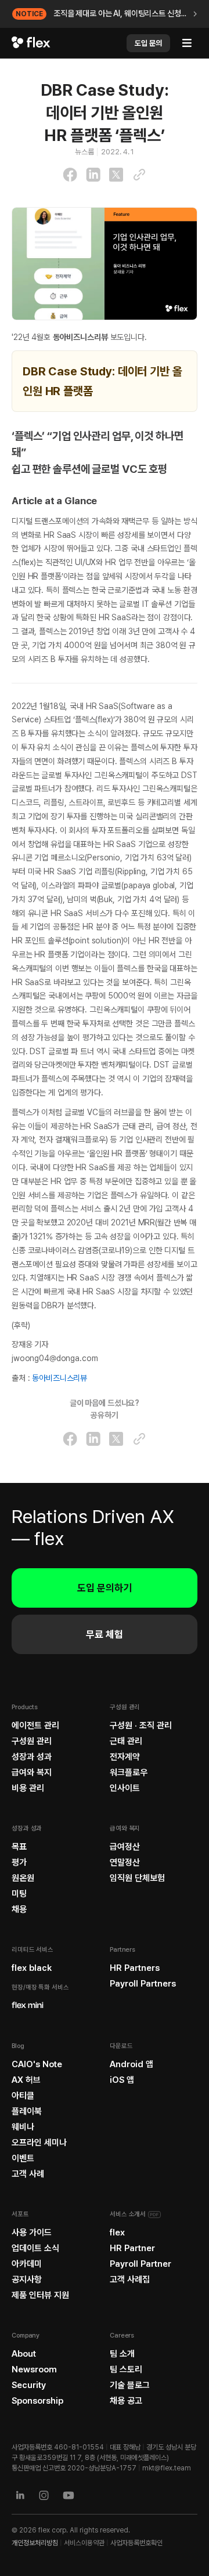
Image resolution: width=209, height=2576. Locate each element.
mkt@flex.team (167, 2468)
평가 (19, 1862)
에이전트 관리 (35, 1725)
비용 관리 (28, 1788)
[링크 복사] (139, 175)
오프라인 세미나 (39, 2143)
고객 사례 (28, 2174)
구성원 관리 (32, 1741)
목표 (19, 1847)
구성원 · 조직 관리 (141, 1725)
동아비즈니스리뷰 (60, 1378)
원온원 (23, 1878)
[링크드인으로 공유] (93, 175)
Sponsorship (37, 2401)
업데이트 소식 (35, 2248)
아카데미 (27, 2264)
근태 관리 (126, 1741)
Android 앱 (131, 2064)
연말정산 (125, 1862)
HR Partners (135, 1968)
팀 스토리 (126, 2369)
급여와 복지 (32, 1772)
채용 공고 (126, 2401)
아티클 (23, 2096)
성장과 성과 (32, 1757)
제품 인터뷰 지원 (40, 2295)
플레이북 (27, 2111)
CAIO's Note (37, 2064)
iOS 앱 (122, 2080)
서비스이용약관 (84, 2543)
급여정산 (125, 1847)
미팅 (19, 1894)
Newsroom (34, 2369)
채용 (19, 1909)
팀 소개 (122, 2354)
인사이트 (125, 1788)
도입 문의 (148, 43)
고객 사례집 (130, 2280)
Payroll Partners (143, 1984)
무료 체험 (105, 1634)
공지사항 (27, 2280)
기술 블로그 (130, 2385)
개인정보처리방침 (35, 2543)
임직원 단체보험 (137, 1878)
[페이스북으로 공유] (70, 175)
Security (29, 2385)
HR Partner (132, 2248)
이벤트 (23, 2158)
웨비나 (23, 2127)
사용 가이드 (32, 2233)
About (24, 2354)
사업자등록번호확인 (136, 2543)
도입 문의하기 (105, 1588)
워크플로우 (129, 1772)
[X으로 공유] (116, 175)
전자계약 (125, 1757)
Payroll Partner (140, 2264)
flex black (32, 1968)
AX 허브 (26, 2080)
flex (117, 2233)
